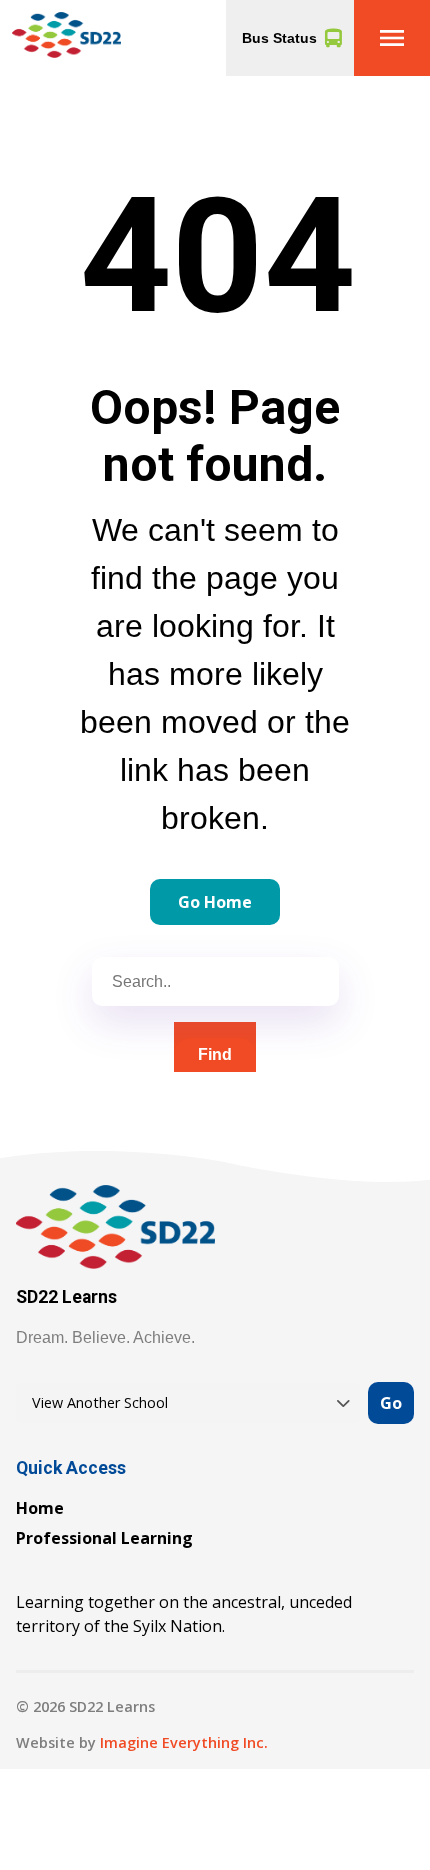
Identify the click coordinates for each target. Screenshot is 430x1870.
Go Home (215, 902)
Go (391, 1403)
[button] (392, 38)
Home (40, 1508)
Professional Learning (104, 1538)
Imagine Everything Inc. (184, 1742)
